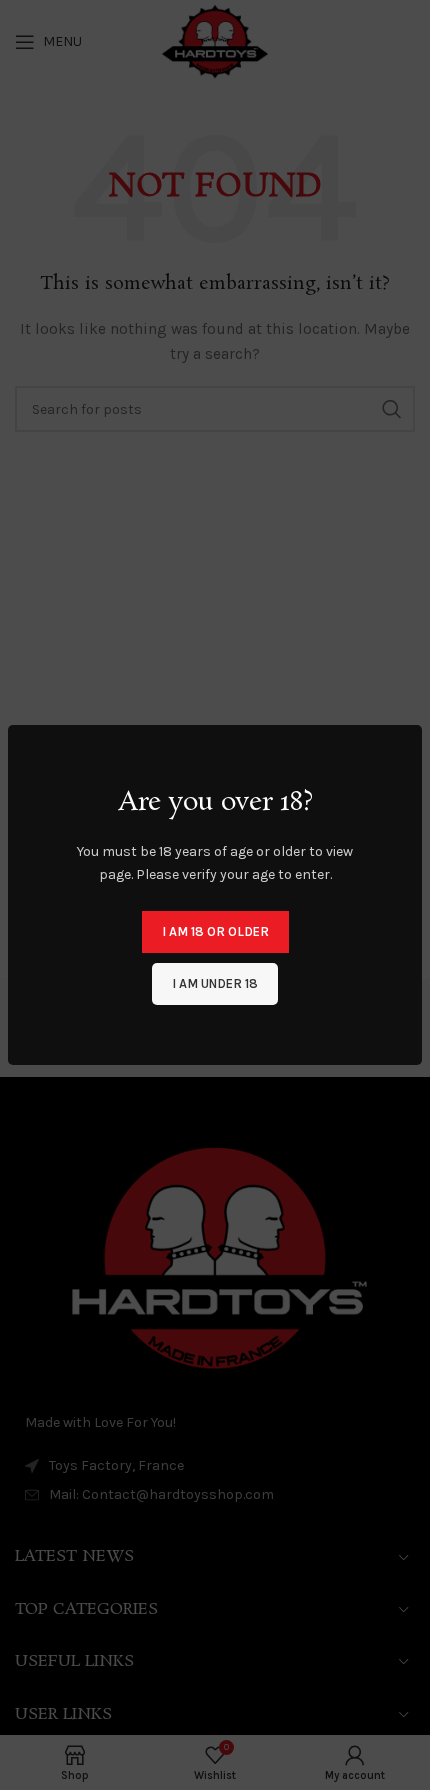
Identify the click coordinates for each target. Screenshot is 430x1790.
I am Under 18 (215, 983)
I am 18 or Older (215, 931)
